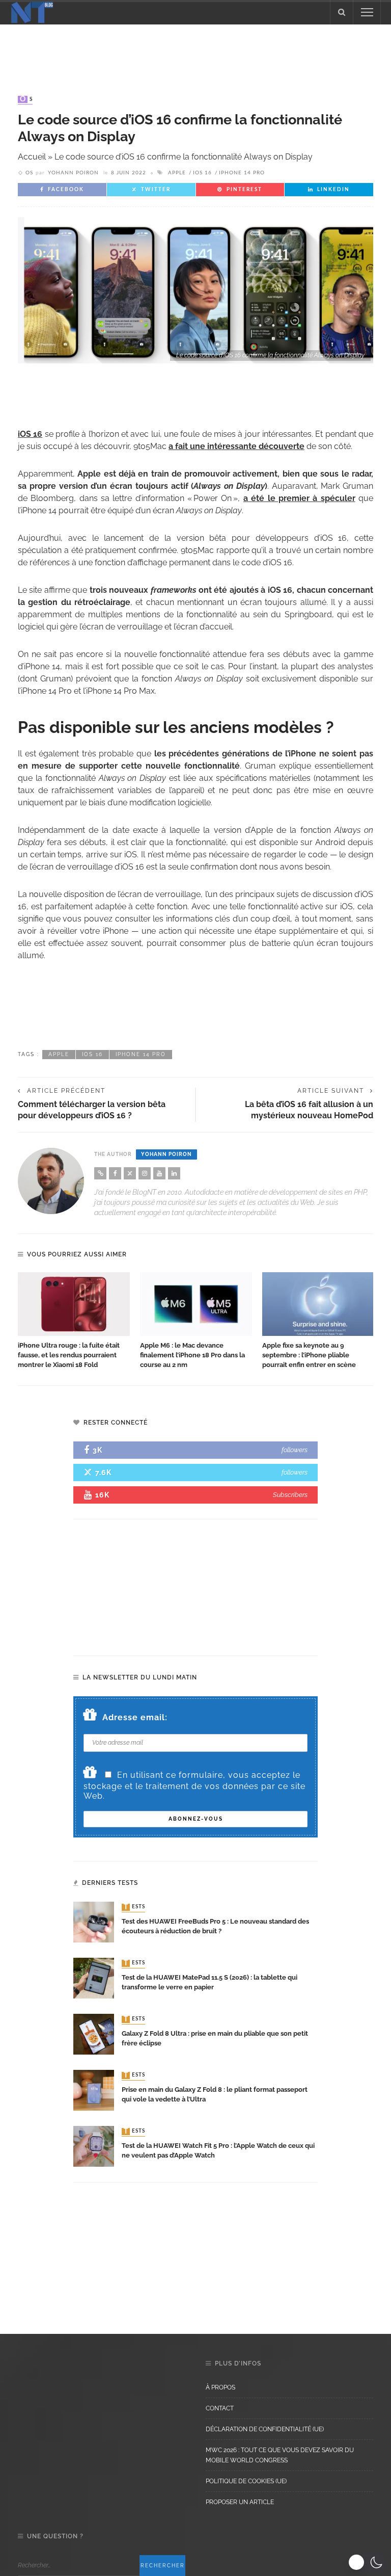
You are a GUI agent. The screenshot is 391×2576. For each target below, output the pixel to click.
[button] (367, 2562)
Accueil (32, 157)
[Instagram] (145, 1173)
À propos (220, 2387)
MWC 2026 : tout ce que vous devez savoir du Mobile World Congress (280, 2455)
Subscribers (290, 1495)
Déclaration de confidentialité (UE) (265, 2429)
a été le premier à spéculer (299, 498)
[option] (74, 1321)
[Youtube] (159, 1173)
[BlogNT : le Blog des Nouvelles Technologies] (32, 11)
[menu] (367, 12)
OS (26, 99)
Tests (134, 1907)
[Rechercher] (342, 12)
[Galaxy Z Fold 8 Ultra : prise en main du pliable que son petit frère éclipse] (94, 2033)
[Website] (100, 1173)
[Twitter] (130, 1173)
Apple (177, 173)
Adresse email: (135, 1717)
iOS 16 (202, 173)
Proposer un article (240, 2502)
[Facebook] (115, 1173)
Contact (220, 2408)
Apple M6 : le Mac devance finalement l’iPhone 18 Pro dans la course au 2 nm (192, 1355)
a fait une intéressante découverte (236, 446)
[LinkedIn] (174, 1173)
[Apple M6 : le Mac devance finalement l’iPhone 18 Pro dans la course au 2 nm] (196, 1304)
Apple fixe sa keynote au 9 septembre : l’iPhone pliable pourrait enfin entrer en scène (309, 1355)
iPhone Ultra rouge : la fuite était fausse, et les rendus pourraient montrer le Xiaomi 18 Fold (69, 1355)
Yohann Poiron (73, 173)
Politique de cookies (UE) (246, 2481)
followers (295, 1450)
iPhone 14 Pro (242, 173)
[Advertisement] (195, 50)
